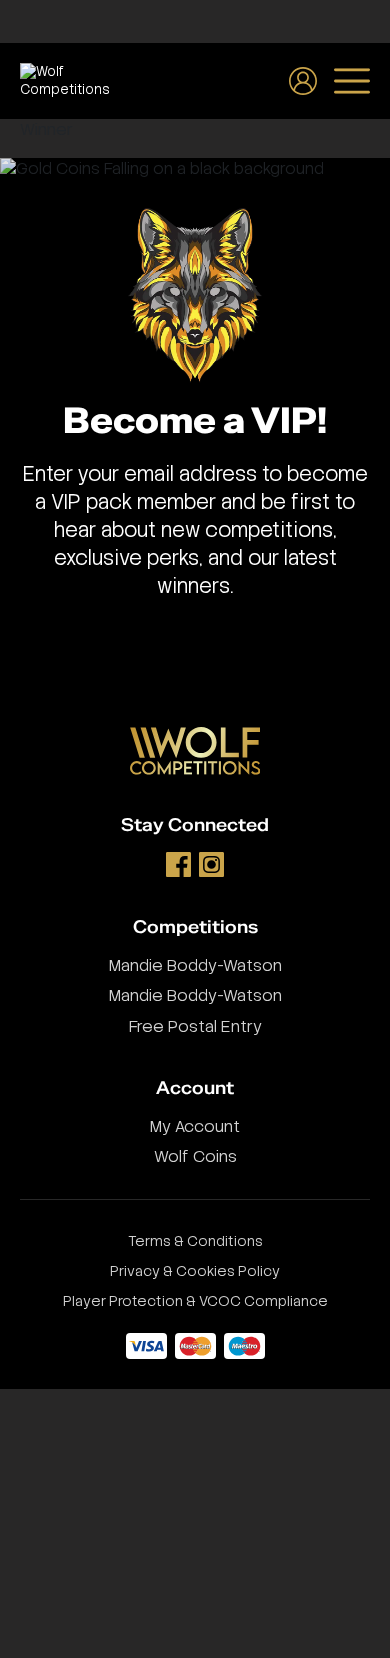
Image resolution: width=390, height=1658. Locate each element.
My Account (195, 1126)
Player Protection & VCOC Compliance (195, 1301)
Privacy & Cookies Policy (195, 1271)
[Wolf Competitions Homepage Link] (65, 80)
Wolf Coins (195, 1156)
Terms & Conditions (195, 1241)
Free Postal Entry (195, 1026)
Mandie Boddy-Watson (195, 965)
